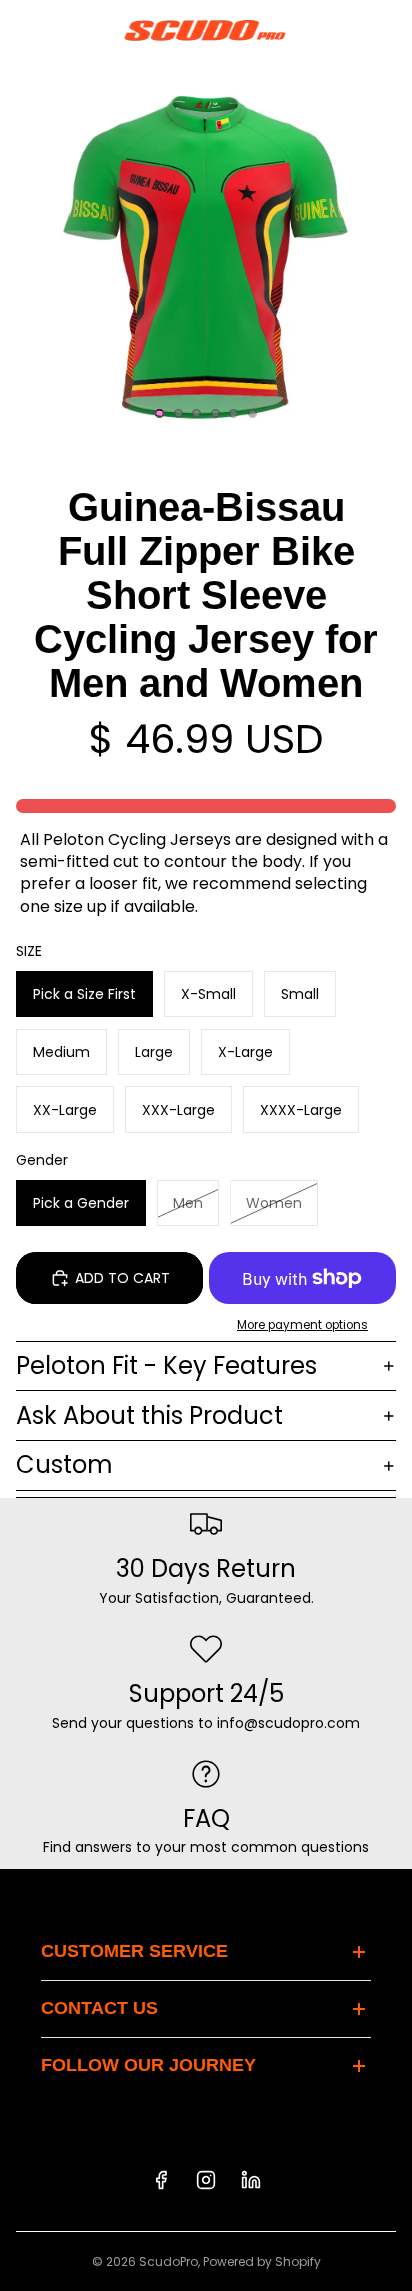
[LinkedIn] (251, 2180)
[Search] (66, 30)
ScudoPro (168, 2261)
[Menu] (23, 30)
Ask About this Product (149, 1415)
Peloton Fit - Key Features (166, 1365)
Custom (64, 1464)
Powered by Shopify (262, 2261)
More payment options (302, 1325)
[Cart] (388, 30)
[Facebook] (161, 2180)
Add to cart (122, 1278)
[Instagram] (206, 2180)
